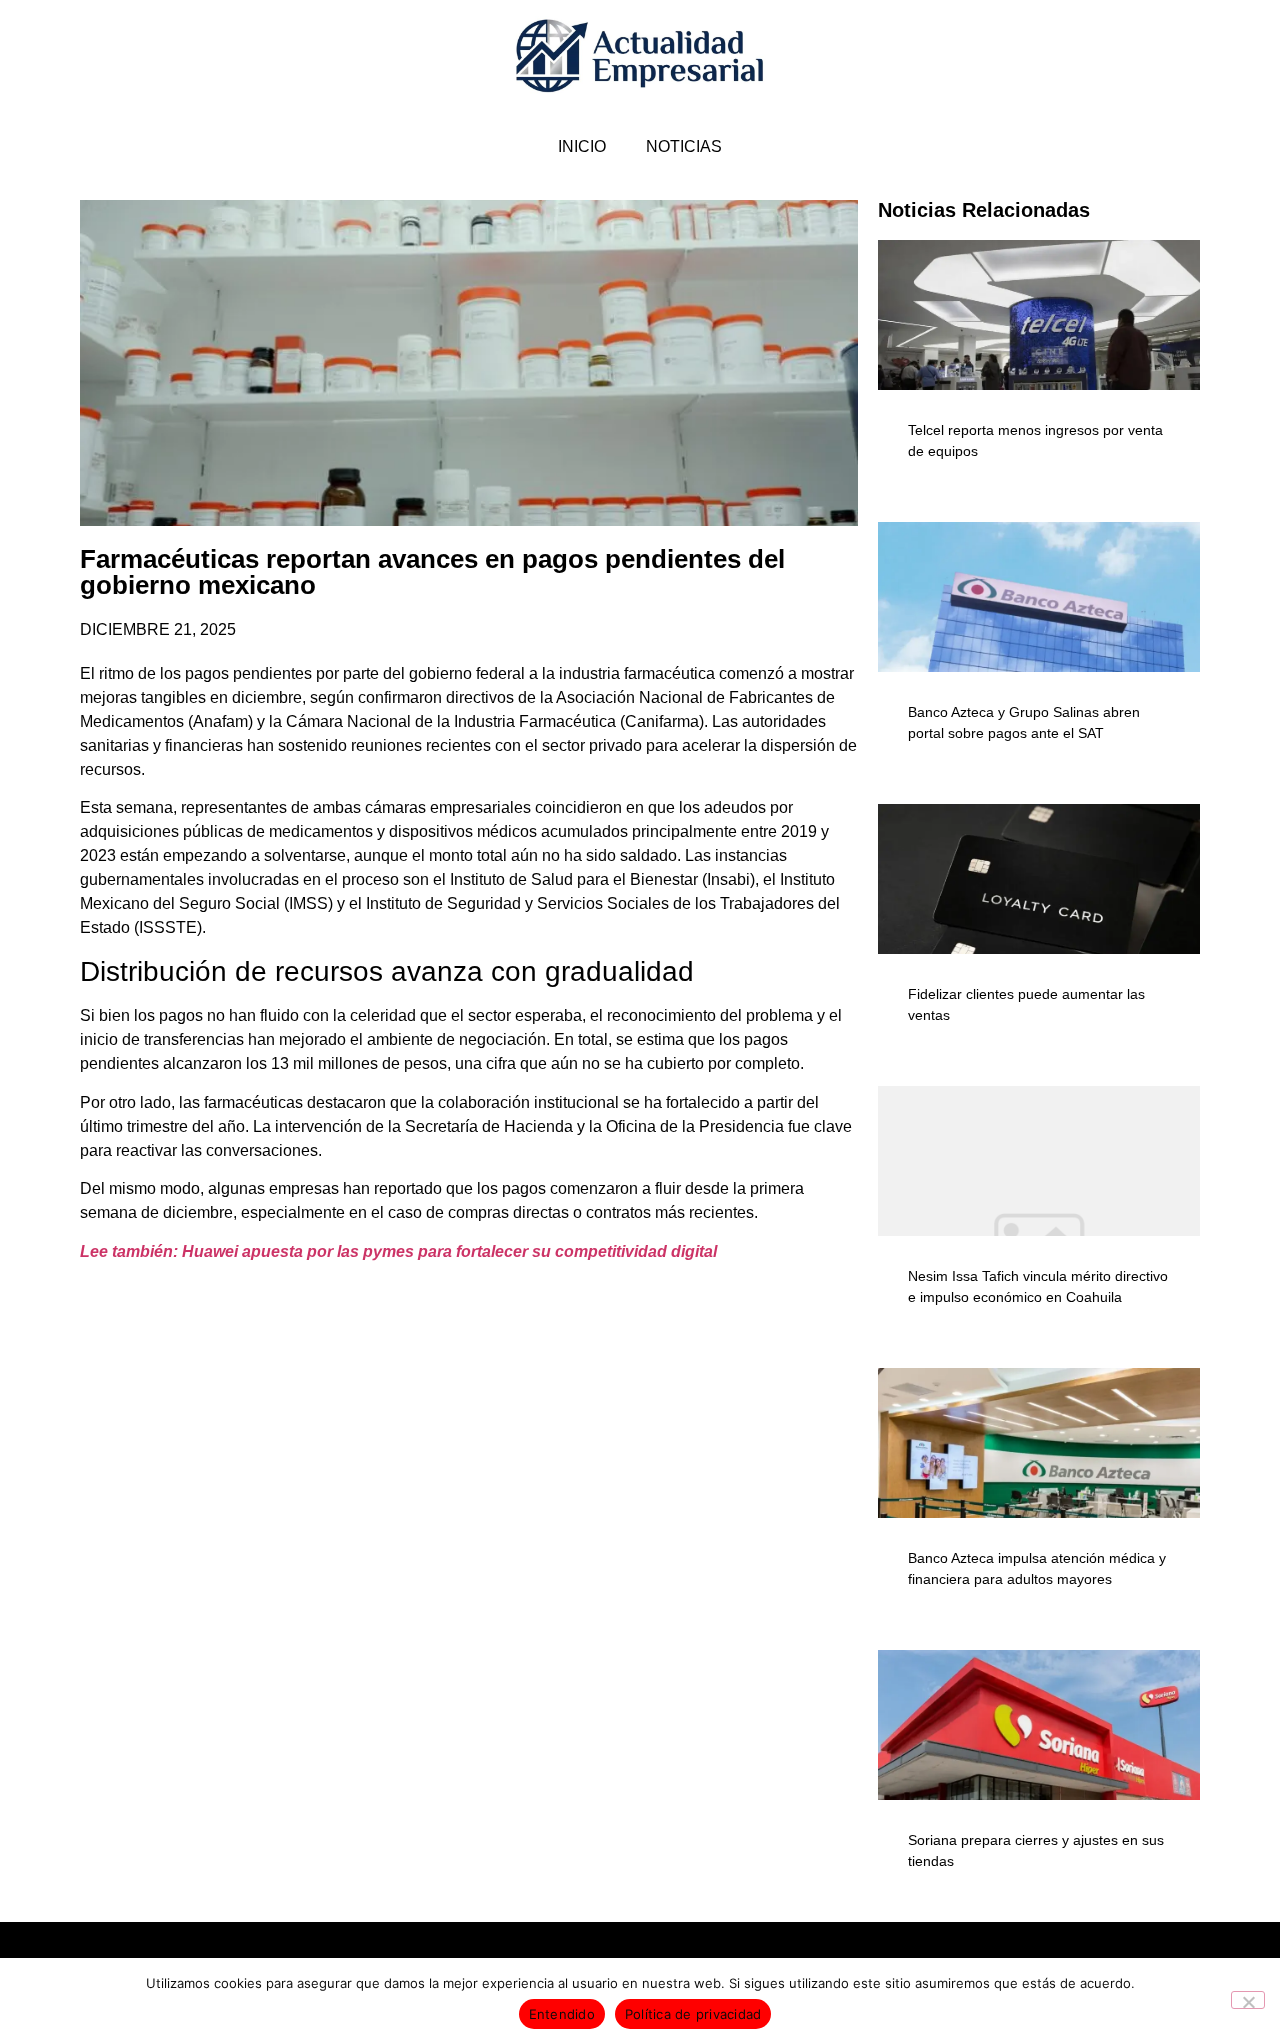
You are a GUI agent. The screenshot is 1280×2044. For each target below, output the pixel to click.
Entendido (562, 2014)
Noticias (684, 146)
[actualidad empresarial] (640, 57)
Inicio (582, 146)
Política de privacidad (693, 2014)
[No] (1248, 2000)
